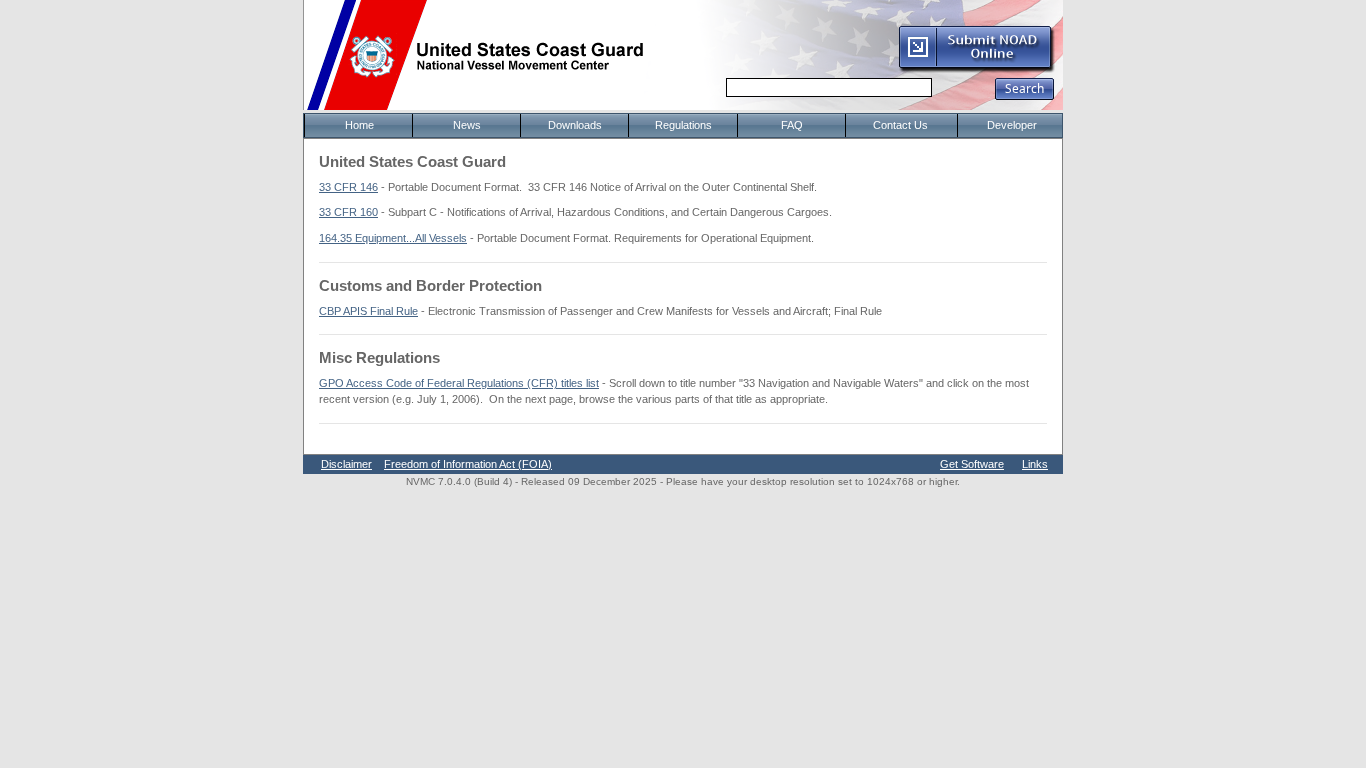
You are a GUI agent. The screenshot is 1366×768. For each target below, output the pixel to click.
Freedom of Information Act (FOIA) (468, 464)
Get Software (972, 464)
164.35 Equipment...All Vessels (393, 238)
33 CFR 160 (348, 212)
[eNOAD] (976, 69)
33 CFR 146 (348, 187)
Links (1035, 464)
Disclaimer (346, 464)
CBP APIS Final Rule (368, 311)
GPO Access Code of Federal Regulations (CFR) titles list (459, 383)
